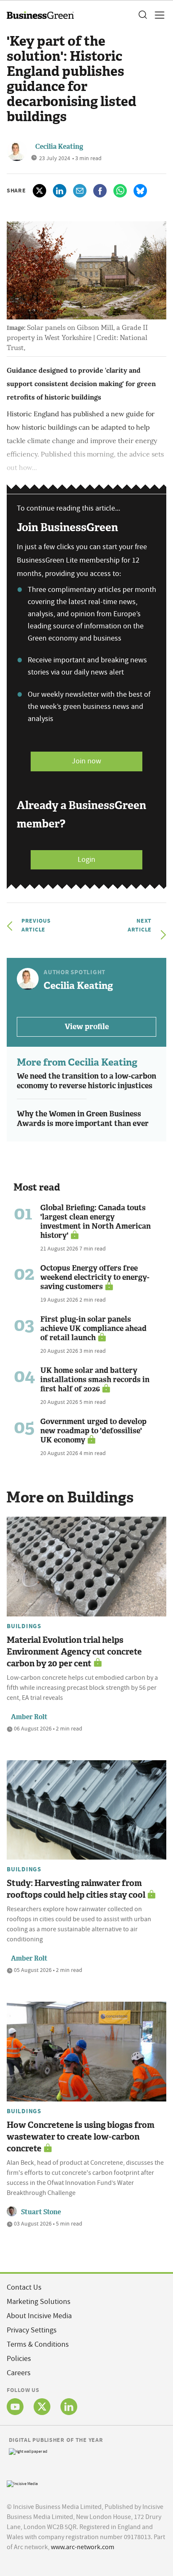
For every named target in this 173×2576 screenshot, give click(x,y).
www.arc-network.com (83, 2547)
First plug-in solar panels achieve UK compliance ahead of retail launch (93, 1328)
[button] (142, 15)
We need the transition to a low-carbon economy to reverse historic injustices (86, 1081)
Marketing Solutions (39, 2302)
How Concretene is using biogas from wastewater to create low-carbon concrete (81, 2137)
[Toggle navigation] (157, 15)
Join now (86, 761)
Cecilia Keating (59, 147)
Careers (19, 2373)
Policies (19, 2359)
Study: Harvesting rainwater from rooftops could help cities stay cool (76, 1889)
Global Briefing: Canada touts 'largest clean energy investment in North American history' (96, 1222)
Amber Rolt (29, 1717)
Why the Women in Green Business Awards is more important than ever (83, 1119)
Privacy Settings (32, 2330)
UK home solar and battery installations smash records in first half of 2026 (95, 1380)
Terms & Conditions (38, 2344)
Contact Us (24, 2287)
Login (86, 860)
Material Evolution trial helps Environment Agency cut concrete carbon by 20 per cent (74, 1652)
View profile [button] (87, 1027)
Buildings (24, 1626)
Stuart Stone (41, 2212)
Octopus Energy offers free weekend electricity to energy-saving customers (95, 1277)
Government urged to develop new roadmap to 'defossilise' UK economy (93, 1431)
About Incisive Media (39, 2316)
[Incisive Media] (22, 2483)
